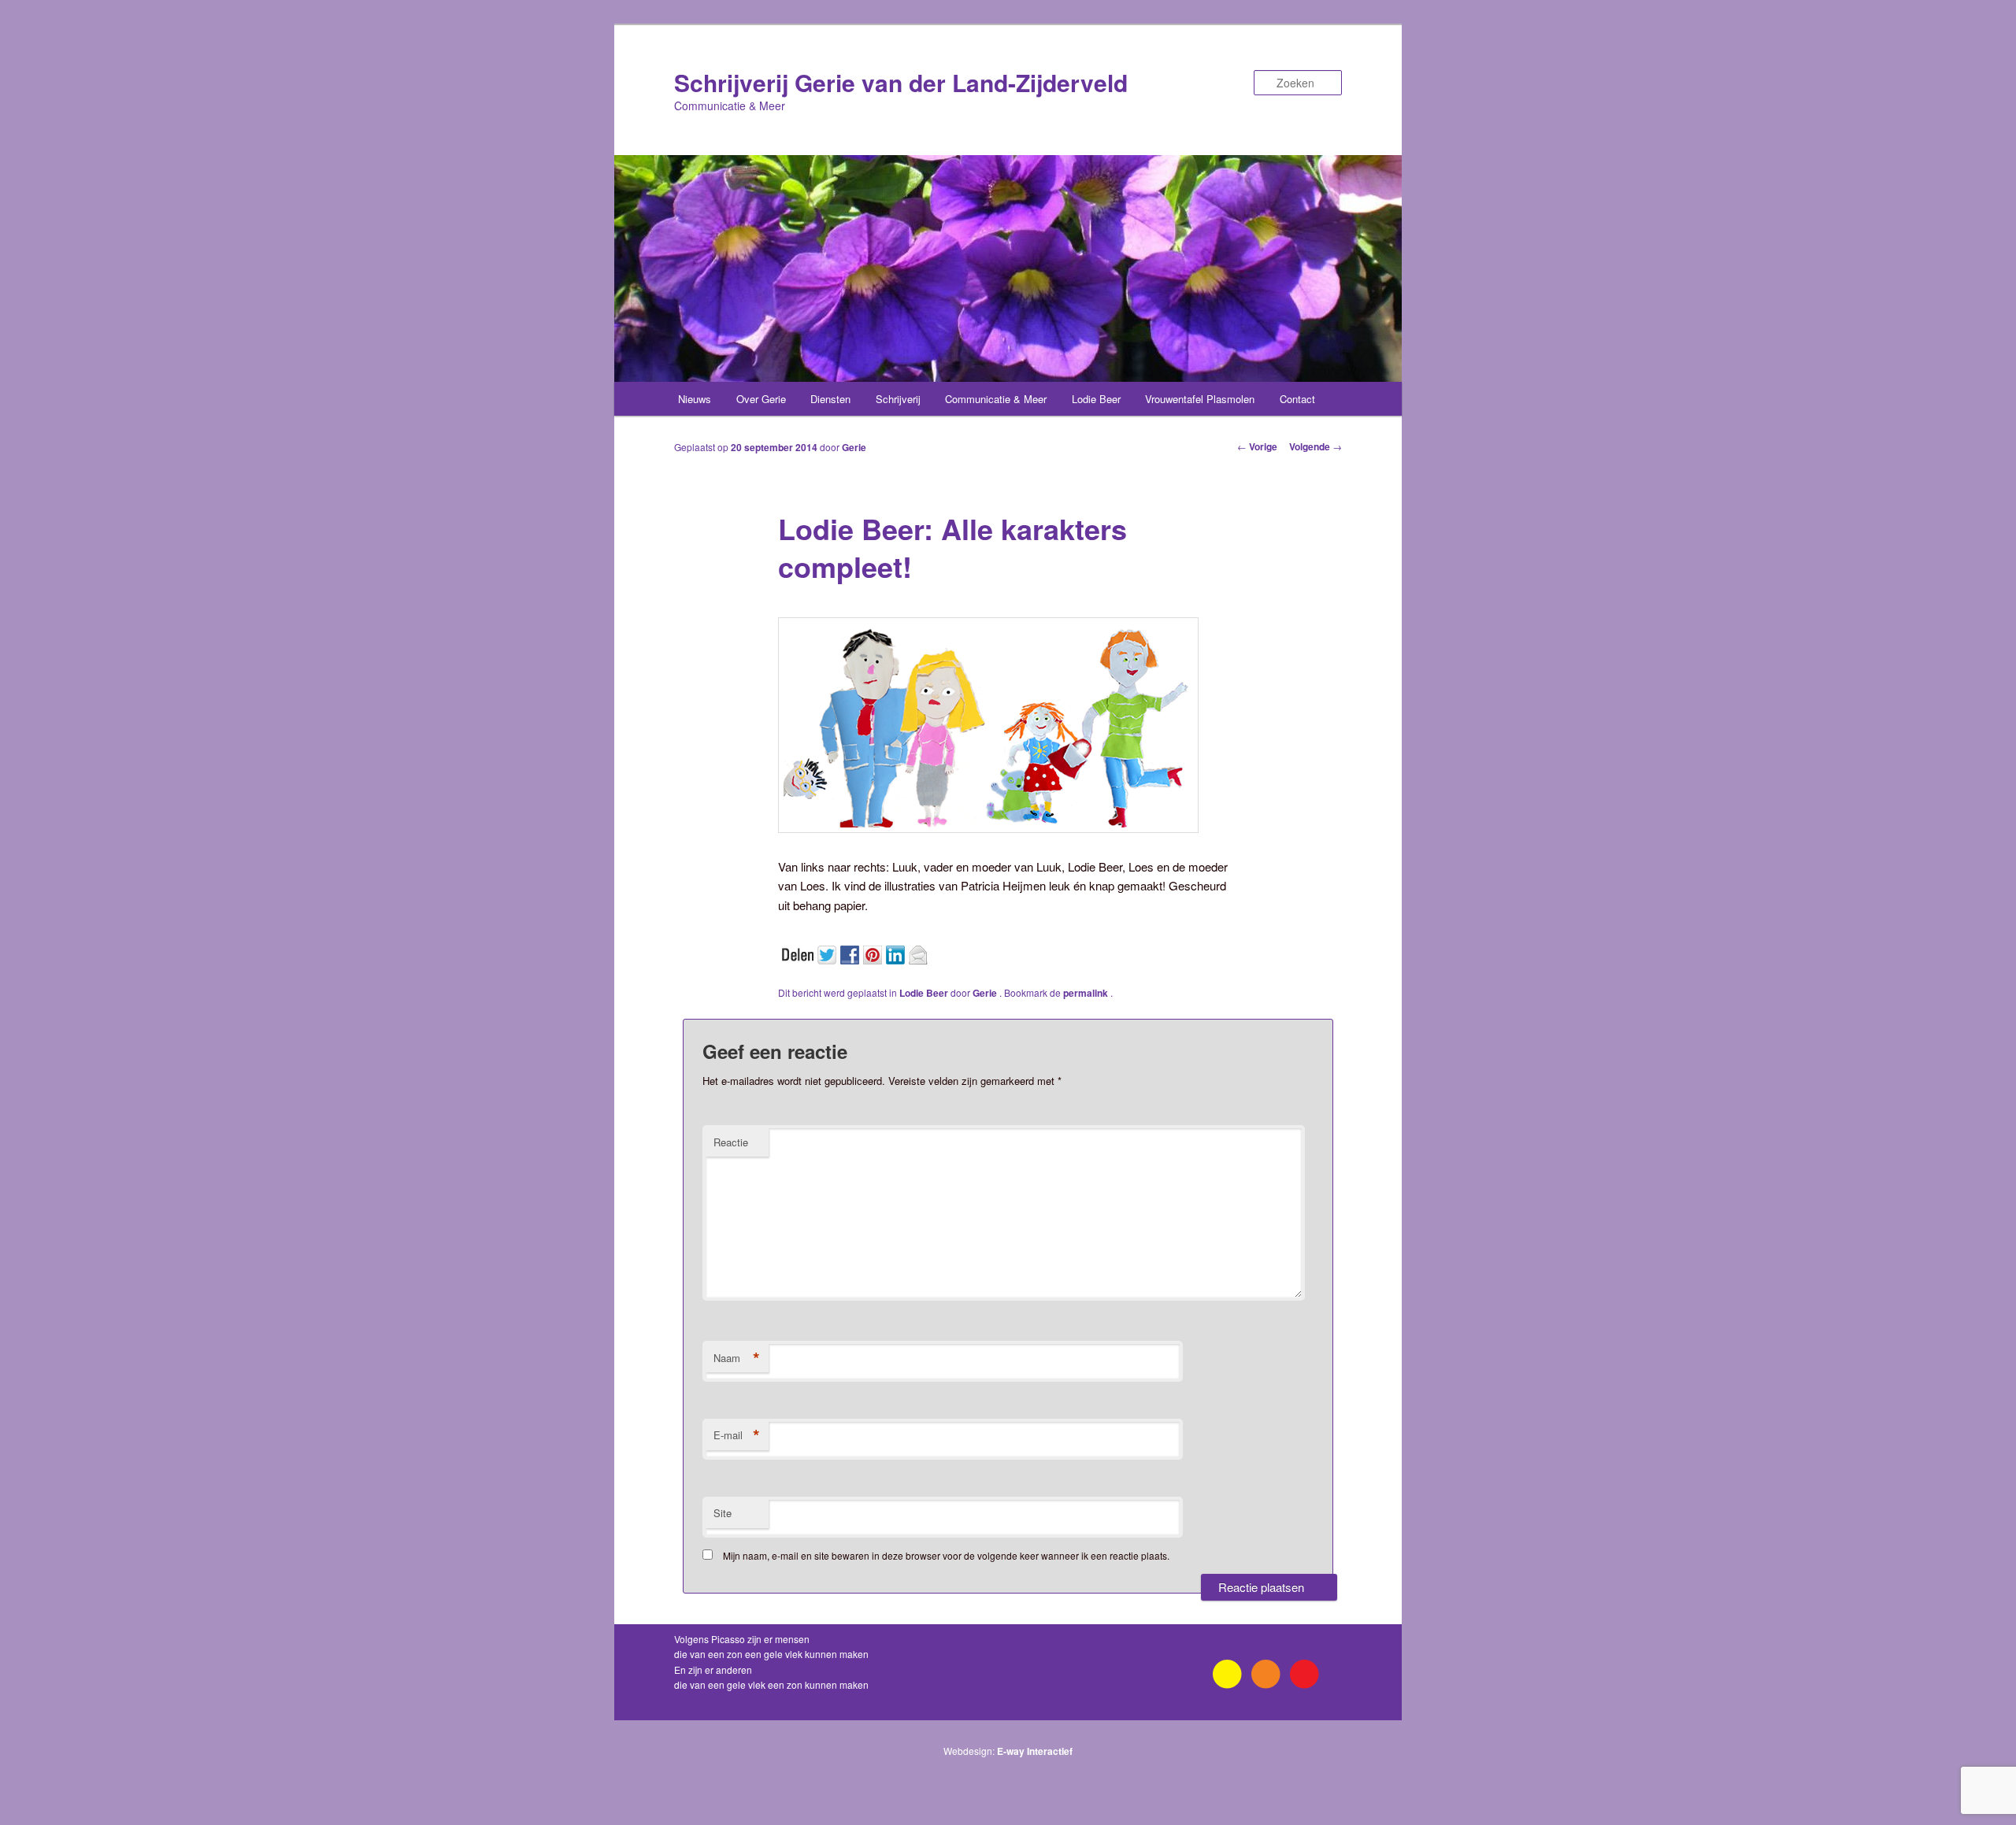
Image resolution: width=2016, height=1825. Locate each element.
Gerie (854, 447)
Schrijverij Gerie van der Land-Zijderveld (901, 82)
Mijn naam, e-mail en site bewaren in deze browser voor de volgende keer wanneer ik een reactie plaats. (946, 1555)
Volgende (1316, 446)
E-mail (737, 1435)
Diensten (830, 399)
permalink (1087, 993)
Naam (737, 1358)
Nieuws (695, 399)
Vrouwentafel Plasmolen (1200, 399)
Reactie (731, 1142)
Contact (1297, 399)
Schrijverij (898, 399)
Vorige (1257, 446)
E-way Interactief (1035, 1751)
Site (723, 1513)
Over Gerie (761, 399)
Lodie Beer (1096, 399)
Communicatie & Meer (996, 399)
